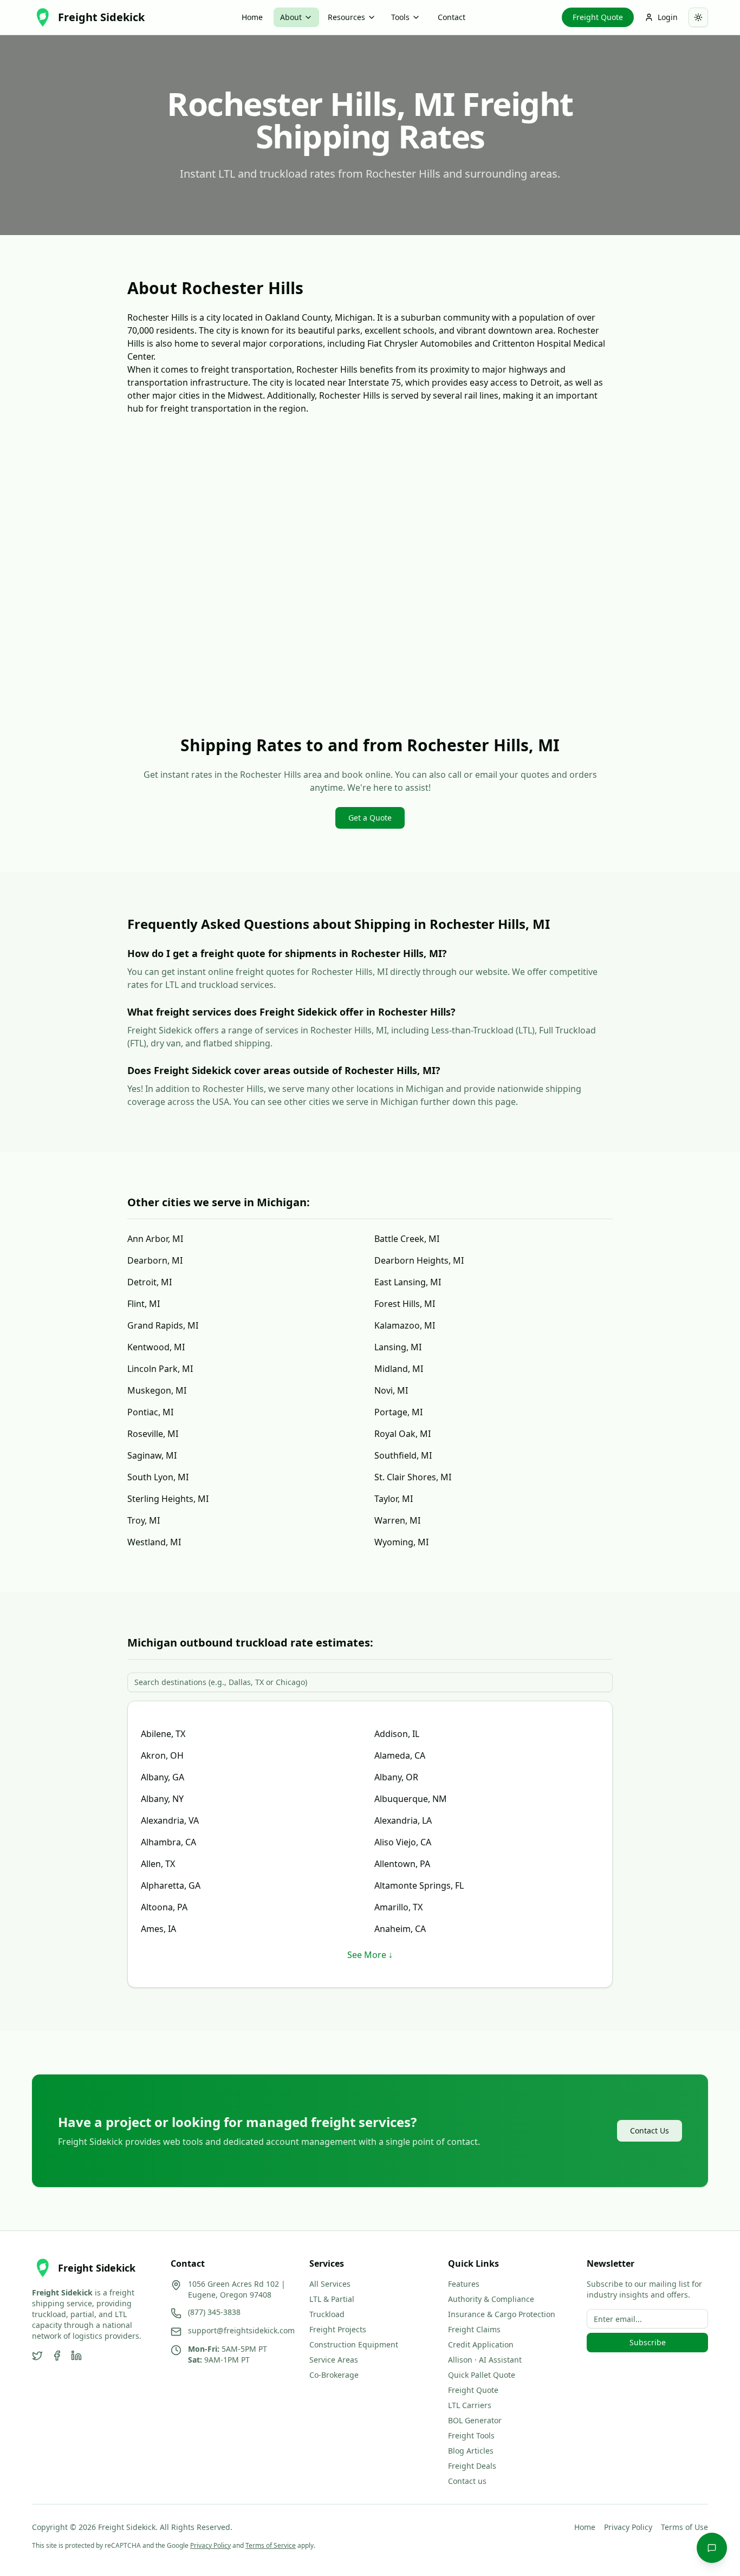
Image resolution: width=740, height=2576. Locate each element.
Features (464, 2284)
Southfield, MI (403, 1455)
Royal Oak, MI (403, 1434)
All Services (330, 2284)
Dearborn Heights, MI (419, 1260)
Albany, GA (163, 1777)
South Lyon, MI (158, 1477)
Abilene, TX (163, 1734)
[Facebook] (57, 2356)
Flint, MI (144, 1304)
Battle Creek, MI (407, 1239)
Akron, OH (162, 1755)
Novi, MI (391, 1390)
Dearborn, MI (155, 1260)
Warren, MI (397, 1520)
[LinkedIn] (76, 2356)
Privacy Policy (628, 2527)
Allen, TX (158, 1864)
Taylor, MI (394, 1499)
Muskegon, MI (157, 1390)
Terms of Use (684, 2527)
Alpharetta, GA (171, 1885)
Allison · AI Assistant (485, 2360)
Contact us (467, 2481)
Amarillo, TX (398, 1907)
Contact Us (650, 2131)
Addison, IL (397, 1734)
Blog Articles (471, 2451)
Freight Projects (338, 2329)
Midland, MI (399, 1369)
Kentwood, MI (156, 1347)
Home (252, 17)
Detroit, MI (150, 1282)
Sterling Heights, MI (168, 1499)
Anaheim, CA (400, 1929)
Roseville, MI (153, 1434)
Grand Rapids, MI (163, 1325)
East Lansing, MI (408, 1282)
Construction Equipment (354, 2344)
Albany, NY (162, 1799)
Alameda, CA (400, 1755)
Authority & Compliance (491, 2299)
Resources (346, 17)
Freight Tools (471, 2435)
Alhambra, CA (168, 1842)
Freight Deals (472, 2466)
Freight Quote (598, 17)
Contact (452, 17)
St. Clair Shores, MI (413, 1477)
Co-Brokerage (334, 2375)
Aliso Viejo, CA (403, 1842)
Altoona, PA (164, 1907)
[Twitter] (37, 2356)
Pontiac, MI (150, 1412)
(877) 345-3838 (214, 2312)
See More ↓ (370, 1955)
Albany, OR (396, 1777)
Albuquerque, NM (411, 1799)
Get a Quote (370, 818)
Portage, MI (398, 1412)
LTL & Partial (332, 2299)
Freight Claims (474, 2329)
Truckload (327, 2314)
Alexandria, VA (170, 1820)
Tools (400, 17)
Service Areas (334, 2360)
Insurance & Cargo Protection (502, 2314)
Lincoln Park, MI (160, 1369)
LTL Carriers (470, 2405)
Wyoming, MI (401, 1542)
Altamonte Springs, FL (419, 1885)
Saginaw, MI (152, 1455)
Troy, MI (144, 1520)
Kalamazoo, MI (405, 1325)
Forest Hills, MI (405, 1304)
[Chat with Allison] (712, 2548)
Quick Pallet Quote (482, 2375)
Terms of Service (271, 2545)
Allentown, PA (402, 1864)
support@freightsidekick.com (241, 2330)
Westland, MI (154, 1542)
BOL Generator (475, 2420)
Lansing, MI (398, 1347)
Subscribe (648, 2342)
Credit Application (481, 2344)
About (291, 17)
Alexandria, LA (403, 1820)
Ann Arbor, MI (155, 1239)
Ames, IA (158, 1929)
